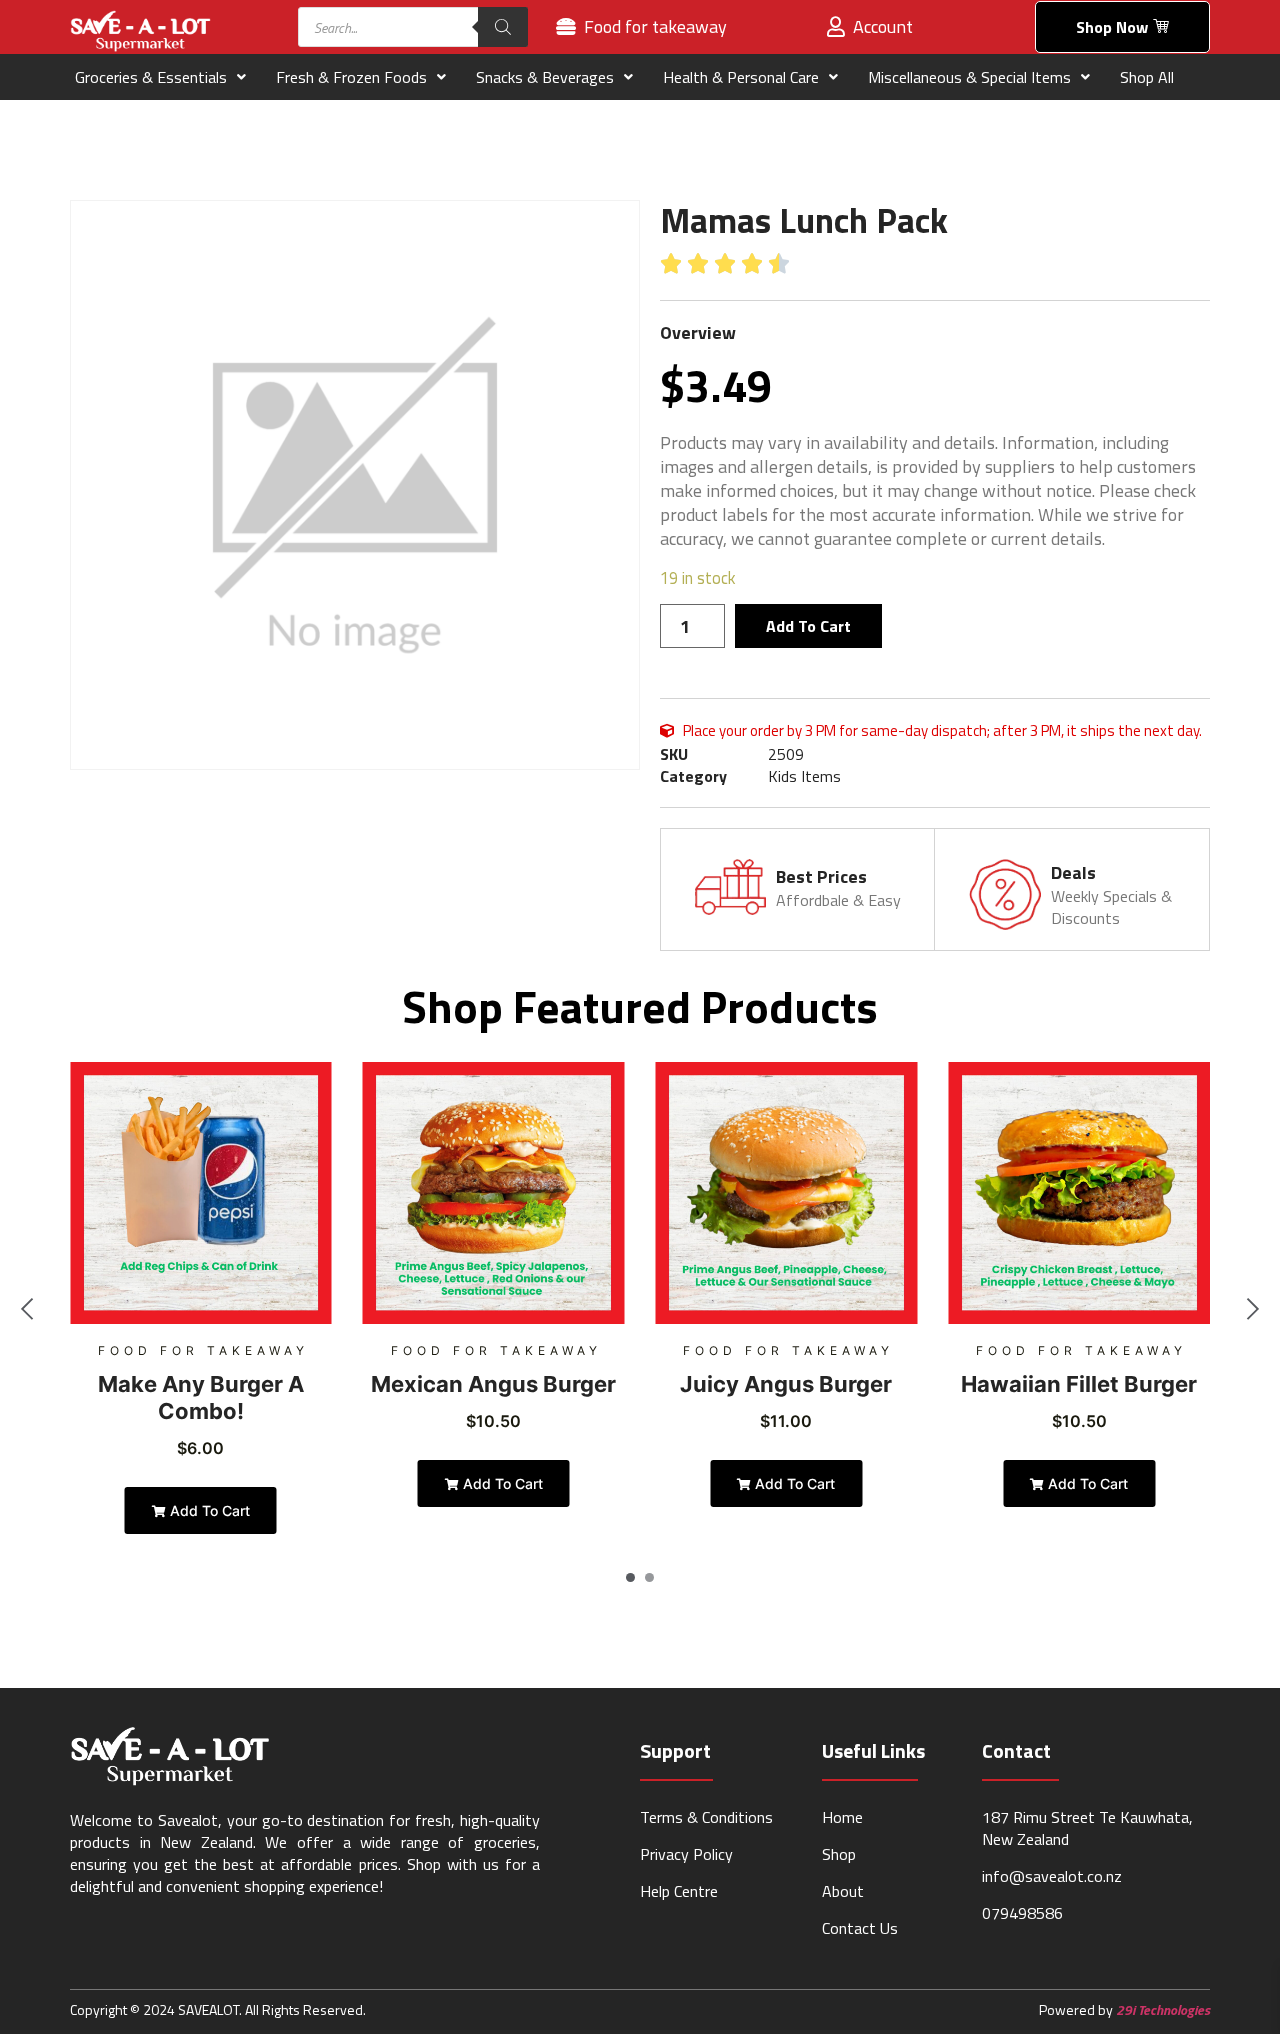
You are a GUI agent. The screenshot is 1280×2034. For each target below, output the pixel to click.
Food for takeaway (203, 1350)
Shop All (1147, 77)
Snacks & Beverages (545, 77)
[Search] (503, 27)
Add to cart (808, 626)
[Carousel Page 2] (649, 1577)
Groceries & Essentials (151, 77)
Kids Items (804, 776)
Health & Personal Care (741, 77)
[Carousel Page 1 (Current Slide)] (630, 1577)
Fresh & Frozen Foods (351, 77)
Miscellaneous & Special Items (969, 77)
